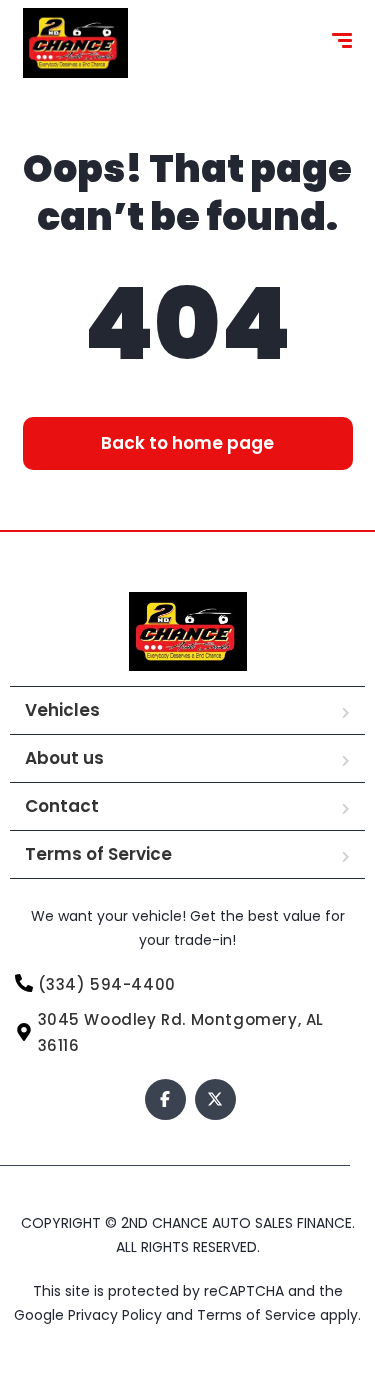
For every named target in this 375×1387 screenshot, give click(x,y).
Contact (62, 806)
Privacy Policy (117, 1315)
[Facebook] (165, 1099)
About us (64, 758)
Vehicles (62, 710)
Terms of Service (98, 854)
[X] (215, 1099)
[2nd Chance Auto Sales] (75, 43)
